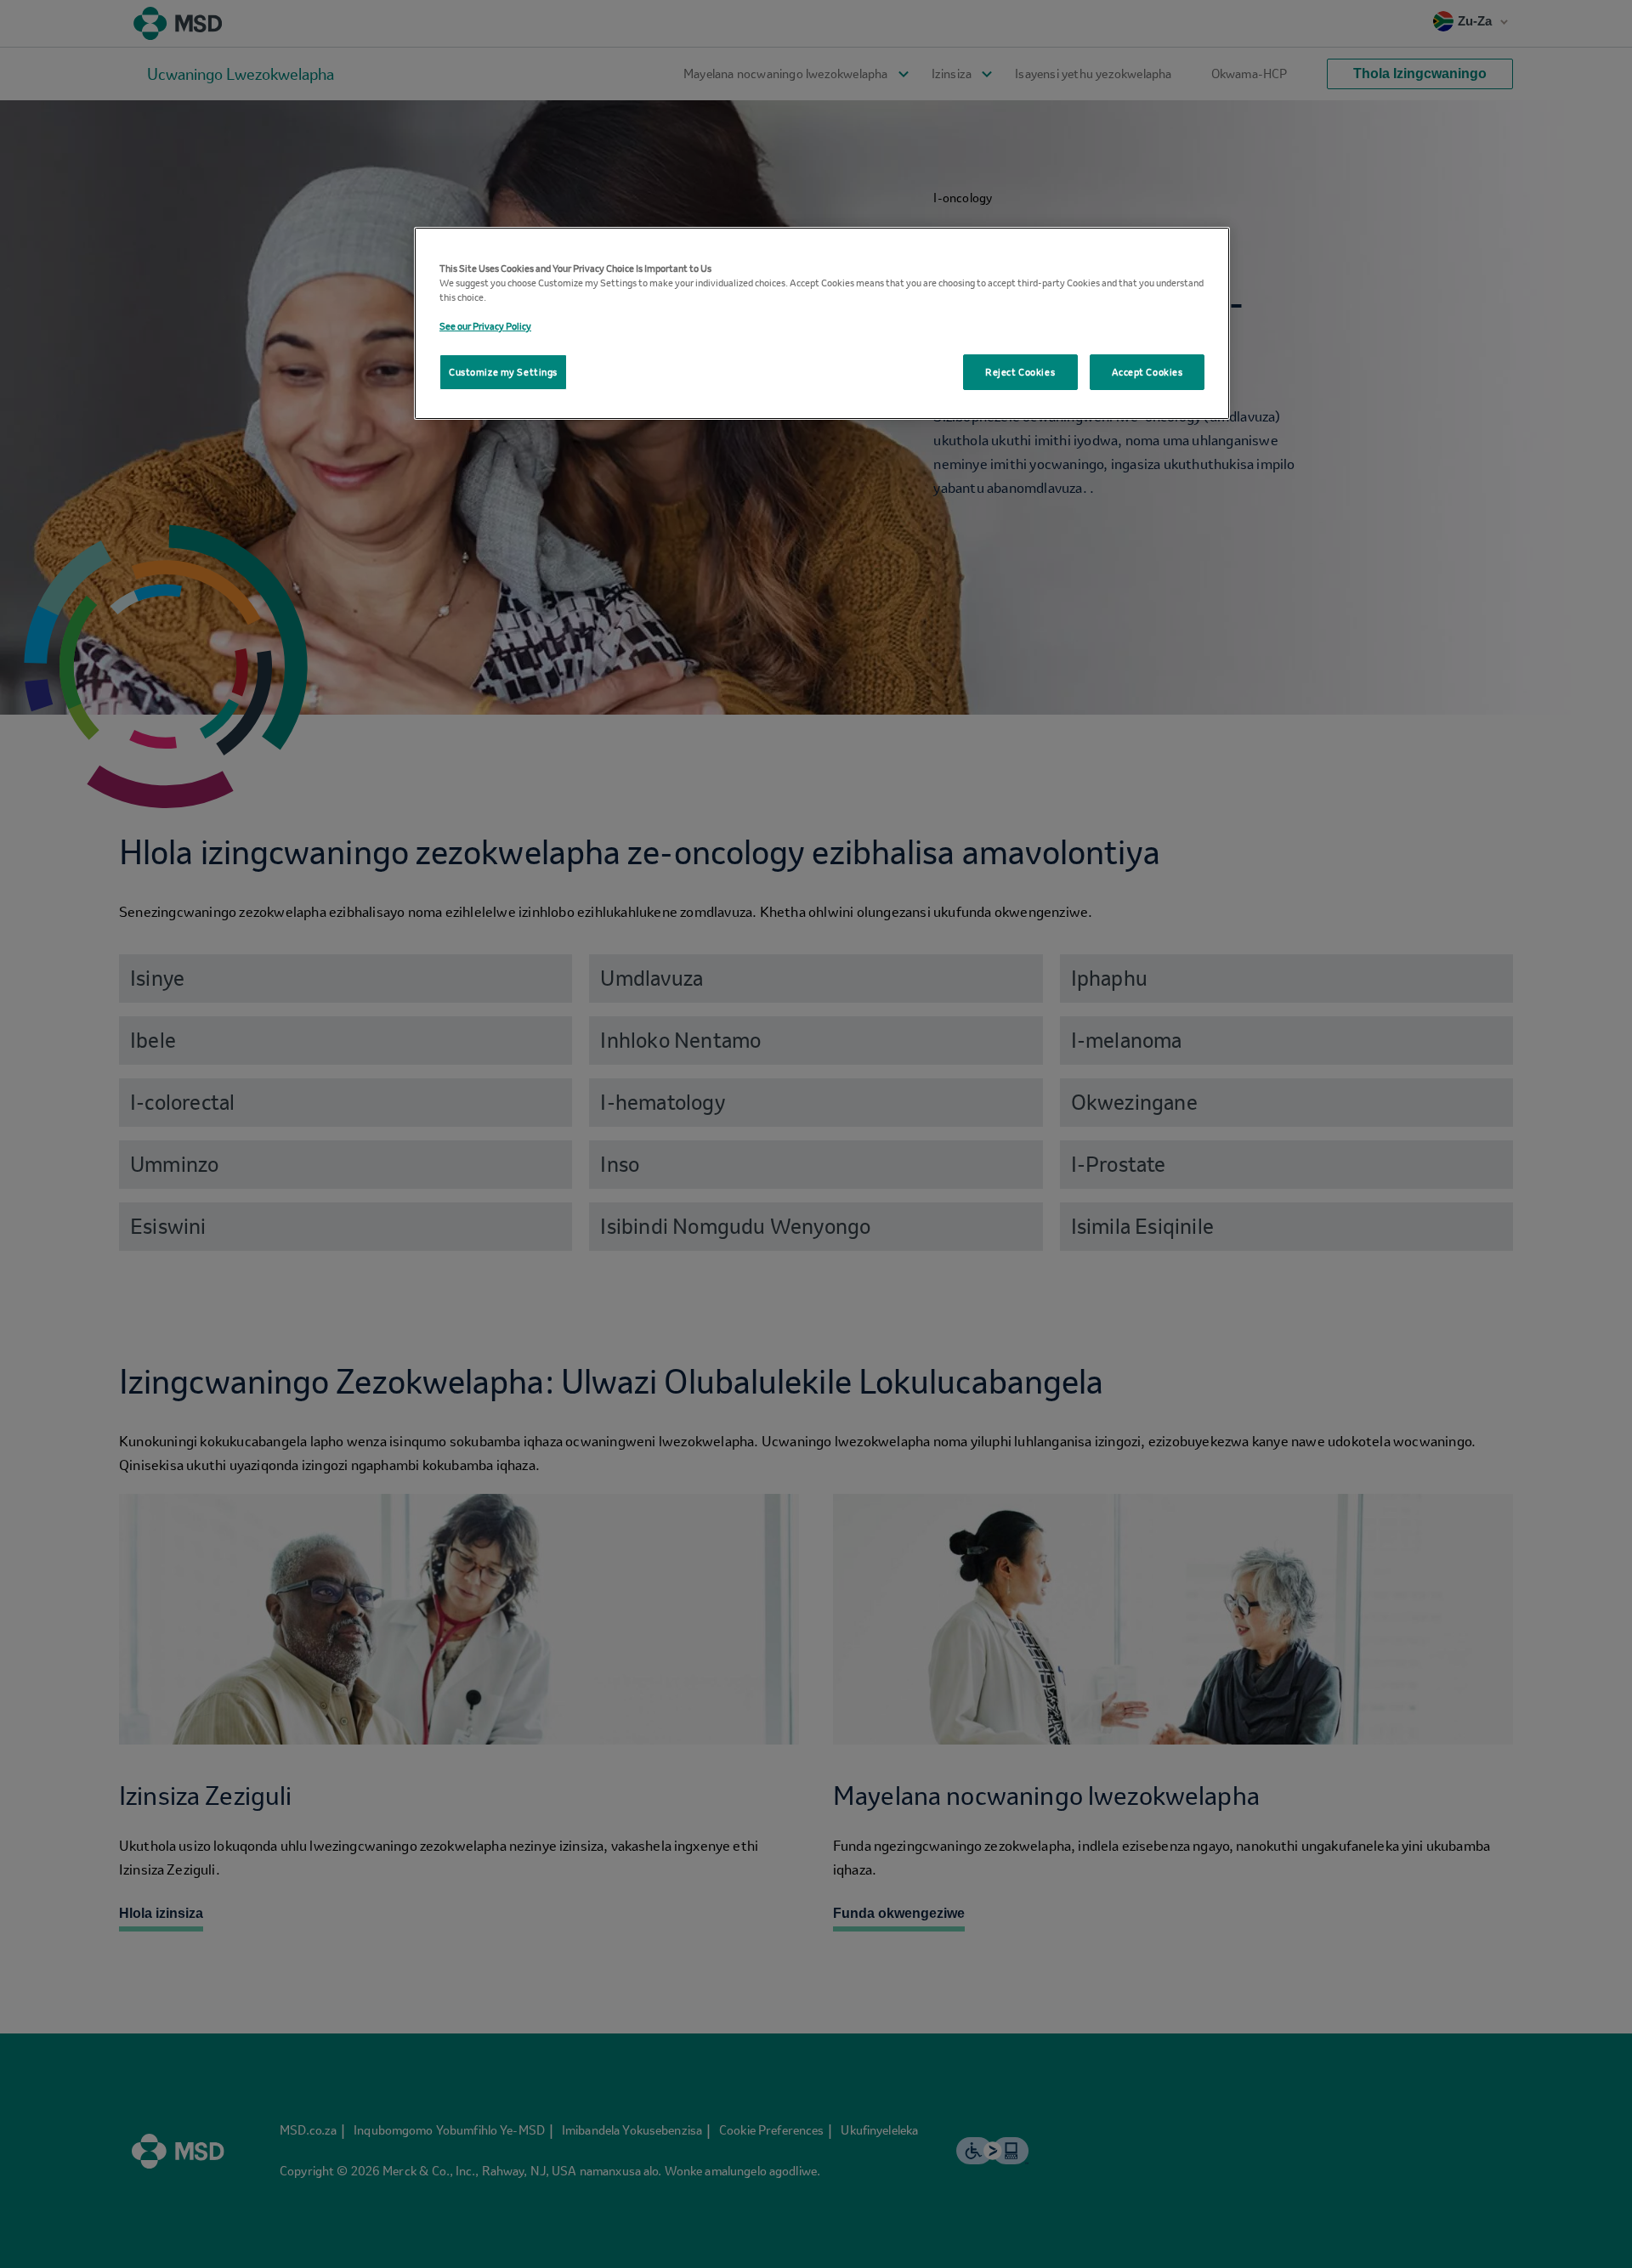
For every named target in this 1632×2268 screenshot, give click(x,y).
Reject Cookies (1020, 372)
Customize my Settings (503, 372)
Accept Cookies (1147, 372)
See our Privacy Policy (485, 326)
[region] (822, 323)
